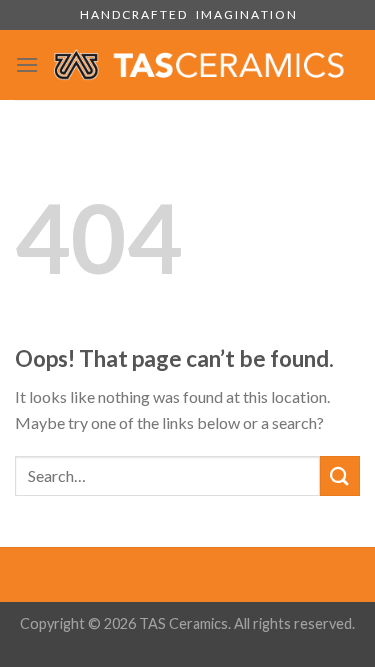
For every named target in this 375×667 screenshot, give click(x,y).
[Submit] (340, 475)
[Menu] (27, 64)
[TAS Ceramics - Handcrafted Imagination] (199, 65)
